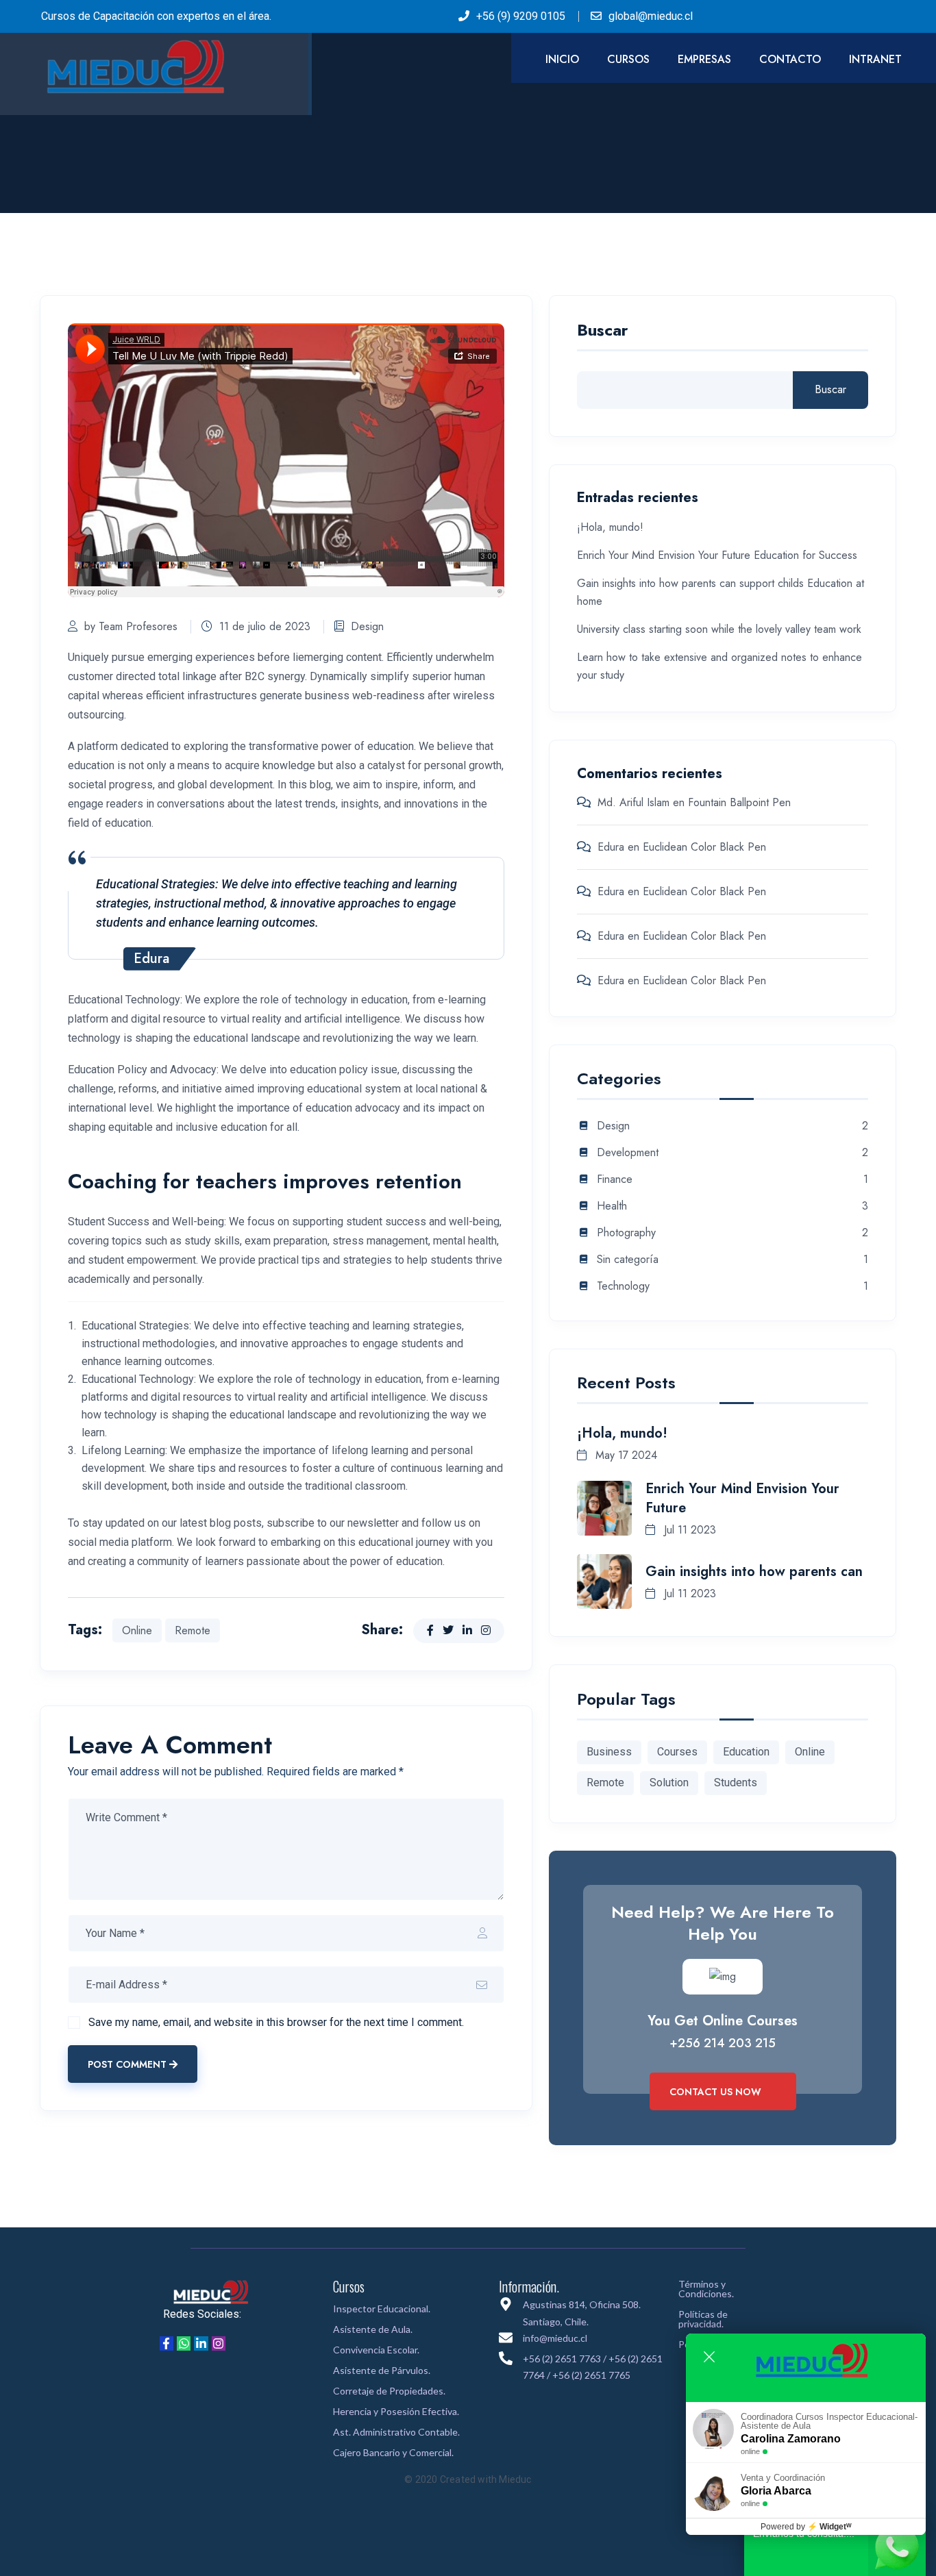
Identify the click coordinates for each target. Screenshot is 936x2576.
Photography (626, 1233)
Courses (677, 1752)
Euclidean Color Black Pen (704, 847)
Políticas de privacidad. (703, 2319)
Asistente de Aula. (373, 2329)
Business (609, 1752)
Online (137, 1630)
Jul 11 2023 (688, 1530)
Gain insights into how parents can (754, 1572)
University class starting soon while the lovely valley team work (719, 629)
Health (612, 1206)
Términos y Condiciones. (706, 2289)
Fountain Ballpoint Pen (739, 802)
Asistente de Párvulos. (382, 2370)
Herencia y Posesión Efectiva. (396, 2411)
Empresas (704, 59)
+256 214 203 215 (723, 2043)
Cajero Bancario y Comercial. (393, 2452)
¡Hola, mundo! (610, 527)
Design (367, 626)
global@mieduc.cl (651, 16)
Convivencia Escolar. (376, 2350)
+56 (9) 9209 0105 (521, 16)
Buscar (603, 332)
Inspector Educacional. (382, 2309)
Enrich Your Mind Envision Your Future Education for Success (717, 555)
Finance (615, 1180)
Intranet (875, 59)
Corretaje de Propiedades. (389, 2391)
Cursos (628, 59)
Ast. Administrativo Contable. (396, 2432)
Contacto (790, 59)
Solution (669, 1783)
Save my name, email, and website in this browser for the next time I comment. (276, 2022)
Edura (611, 847)
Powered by (806, 2527)
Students (736, 1783)
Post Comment (127, 2064)
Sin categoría (628, 1260)
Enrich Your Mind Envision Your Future (742, 1498)
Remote (193, 1630)
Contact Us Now (717, 2092)
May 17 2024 (625, 1455)
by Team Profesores (131, 626)
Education (746, 1752)
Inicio (562, 59)
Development (628, 1153)
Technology (623, 1287)
